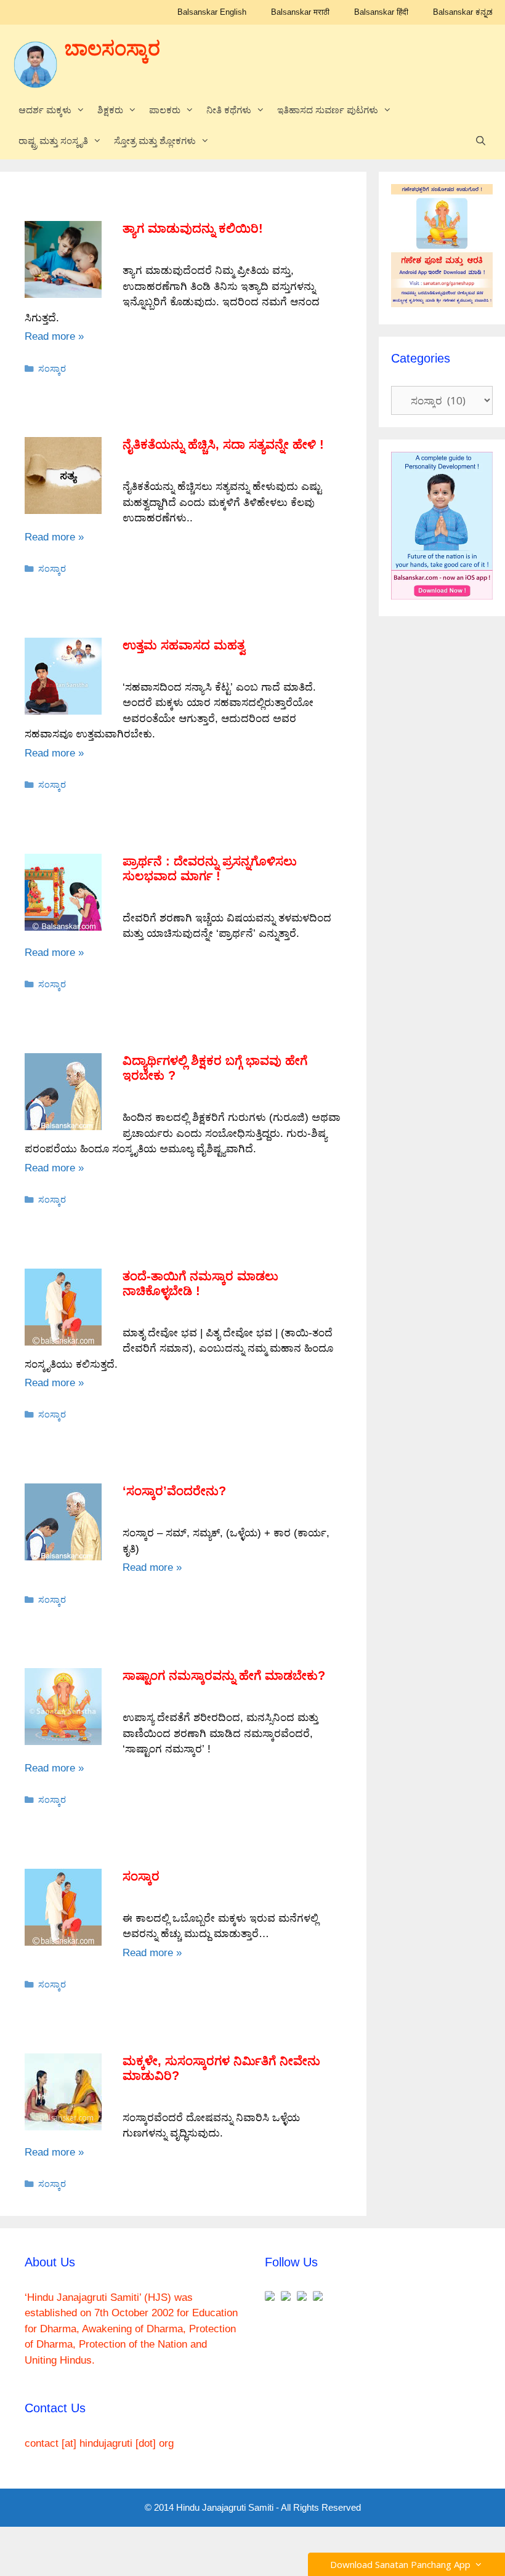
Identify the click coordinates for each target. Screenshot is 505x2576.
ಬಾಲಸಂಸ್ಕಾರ (112, 49)
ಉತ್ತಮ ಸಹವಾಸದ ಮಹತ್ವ (184, 645)
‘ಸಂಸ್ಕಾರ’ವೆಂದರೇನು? (174, 1491)
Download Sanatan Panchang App (403, 2564)
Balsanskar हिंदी (381, 12)
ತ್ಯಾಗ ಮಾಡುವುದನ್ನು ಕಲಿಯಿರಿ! (193, 228)
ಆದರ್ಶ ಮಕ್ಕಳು (45, 110)
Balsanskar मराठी (300, 12)
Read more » (54, 336)
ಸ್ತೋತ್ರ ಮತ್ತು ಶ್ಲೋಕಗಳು (155, 141)
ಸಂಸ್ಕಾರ (52, 369)
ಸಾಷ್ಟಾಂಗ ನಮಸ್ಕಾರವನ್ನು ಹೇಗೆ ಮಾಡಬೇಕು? (224, 1675)
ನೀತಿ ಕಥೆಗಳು (229, 110)
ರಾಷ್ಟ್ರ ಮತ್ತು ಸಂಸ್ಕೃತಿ (53, 141)
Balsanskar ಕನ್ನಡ (463, 12)
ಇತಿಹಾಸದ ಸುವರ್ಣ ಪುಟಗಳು (328, 110)
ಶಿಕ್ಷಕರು (110, 110)
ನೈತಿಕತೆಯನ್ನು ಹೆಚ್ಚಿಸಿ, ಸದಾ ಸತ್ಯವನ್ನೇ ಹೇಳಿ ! (223, 444)
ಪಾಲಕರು (165, 110)
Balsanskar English (212, 12)
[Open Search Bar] (481, 141)
